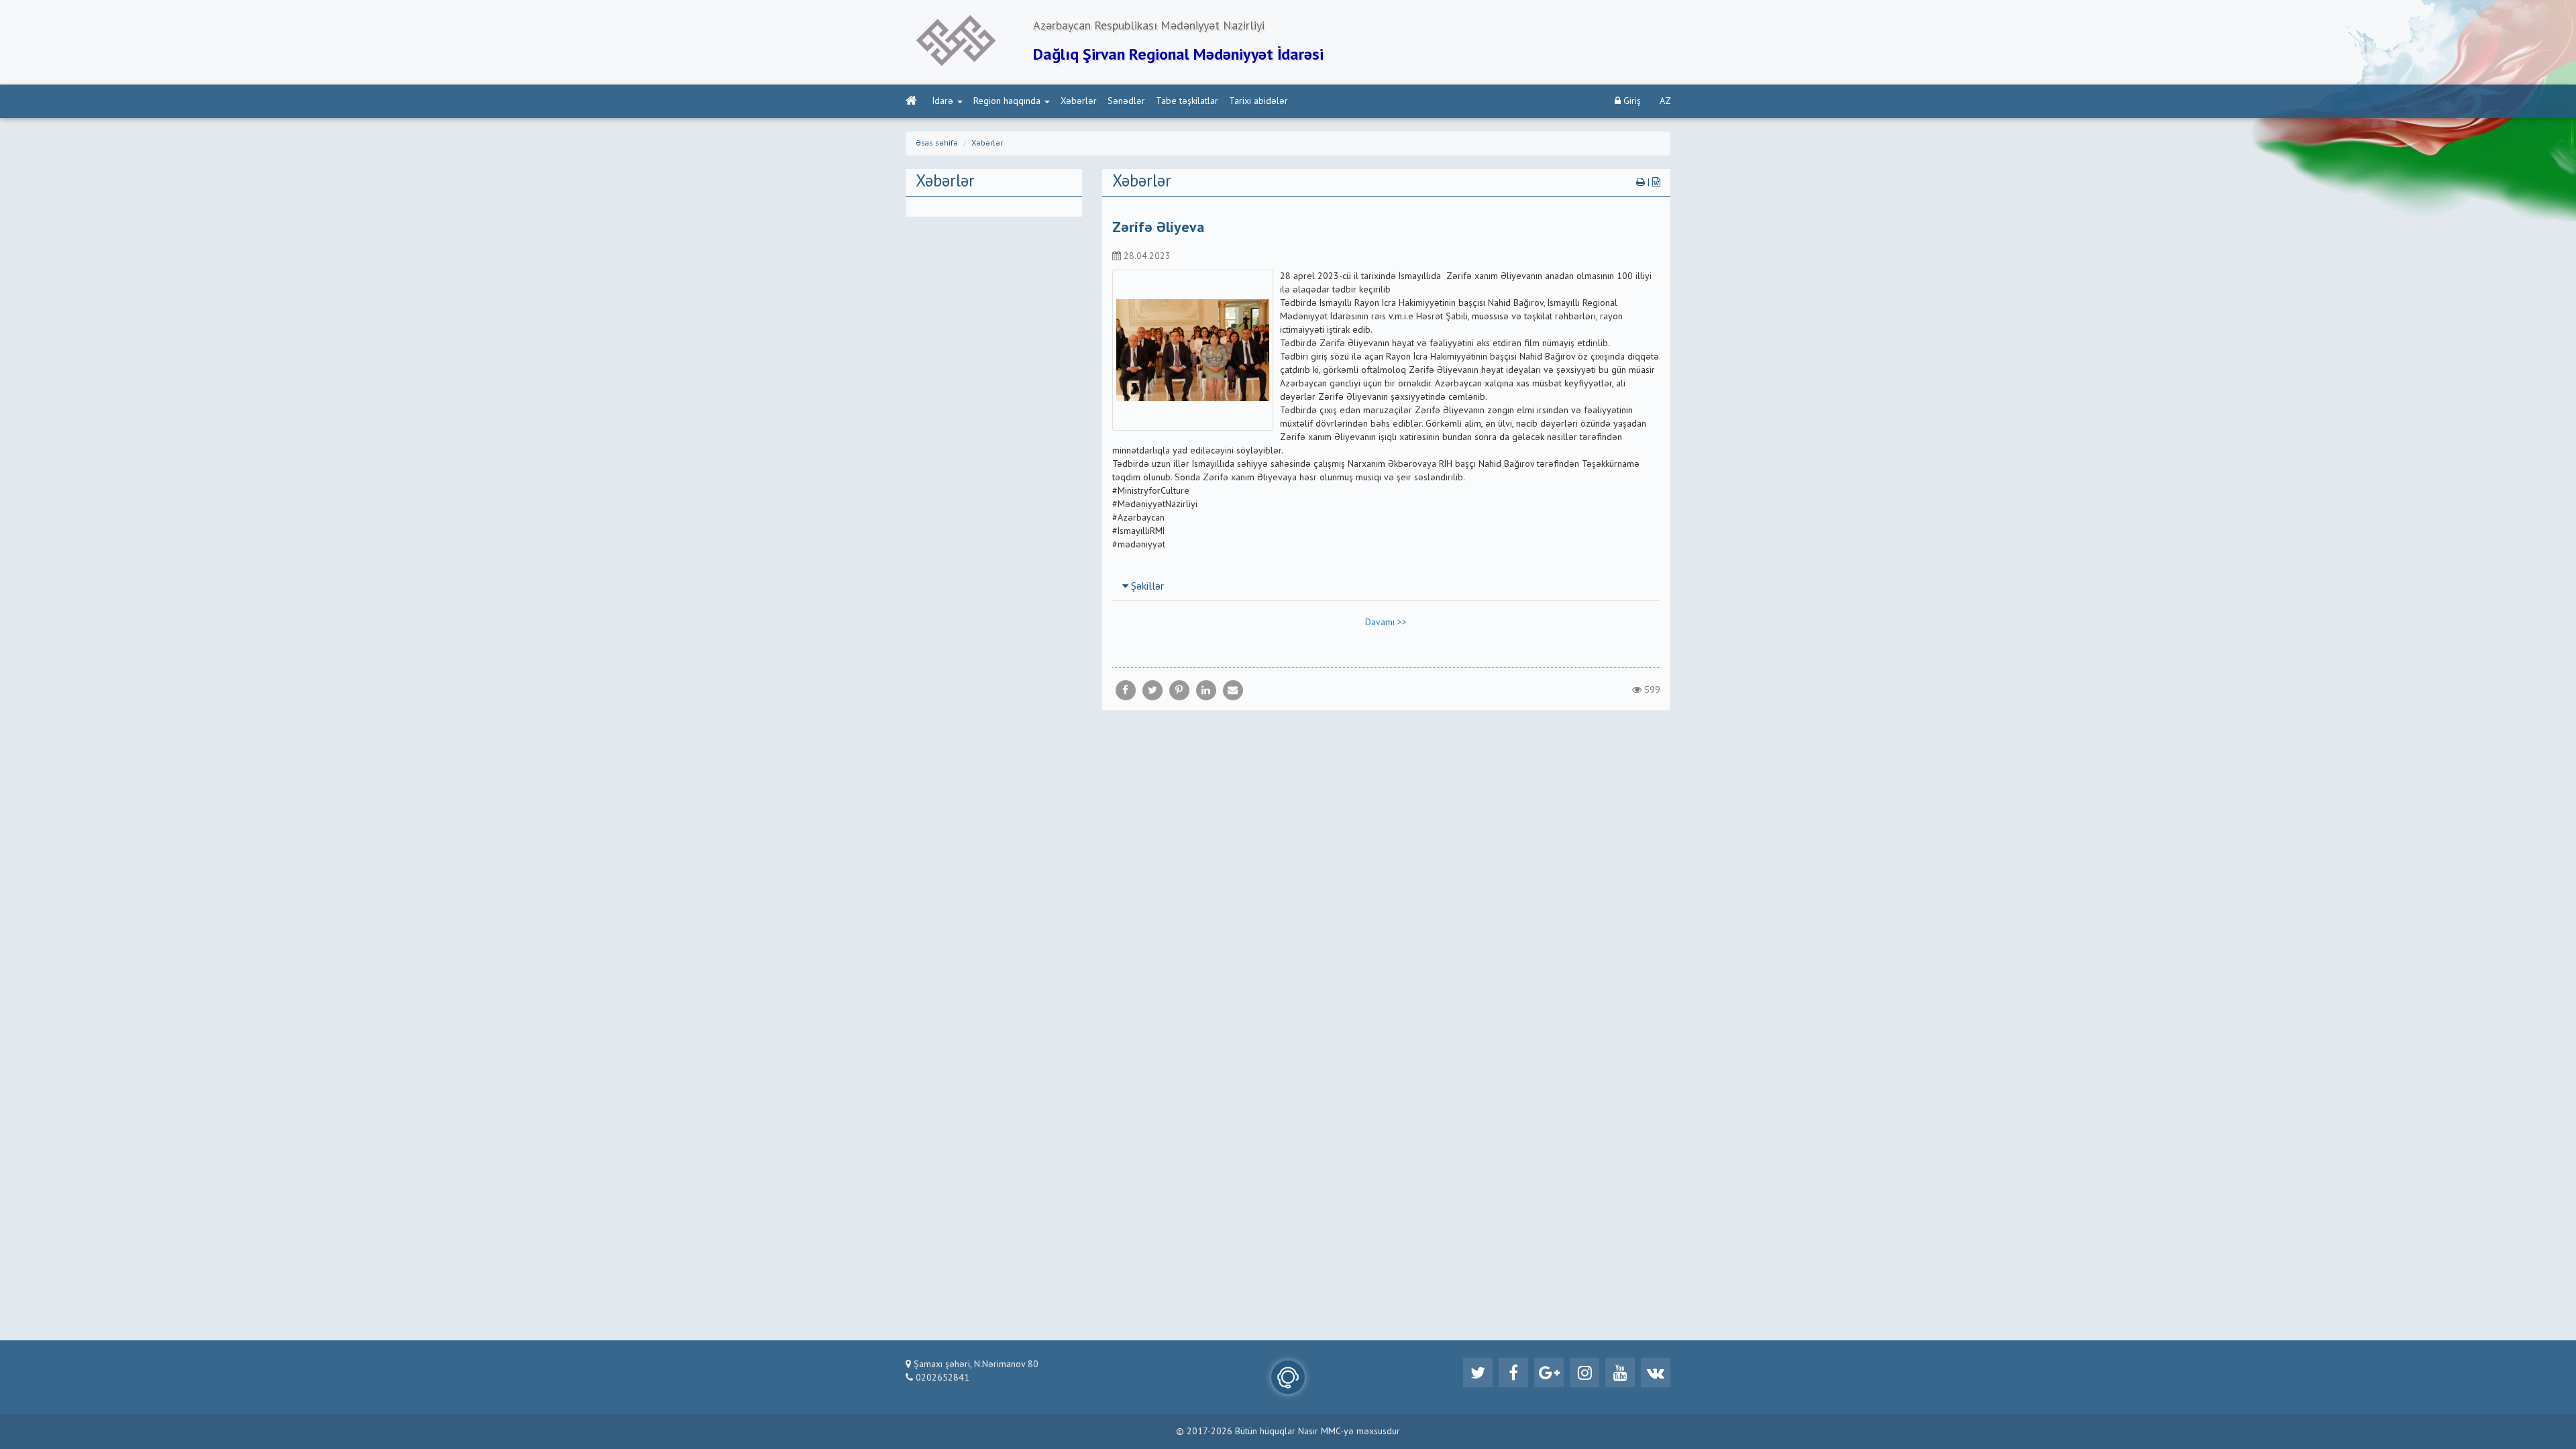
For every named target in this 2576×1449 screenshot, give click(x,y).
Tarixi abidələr (1258, 101)
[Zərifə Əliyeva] (1233, 690)
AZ (1665, 101)
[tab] (1387, 586)
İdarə (943, 101)
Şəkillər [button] (1146, 587)
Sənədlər (1126, 101)
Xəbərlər (1079, 101)
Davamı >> (1386, 623)
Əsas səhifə (937, 144)
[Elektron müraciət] (1288, 1377)
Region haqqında (1007, 101)
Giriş (1631, 101)
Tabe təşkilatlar (1187, 101)
